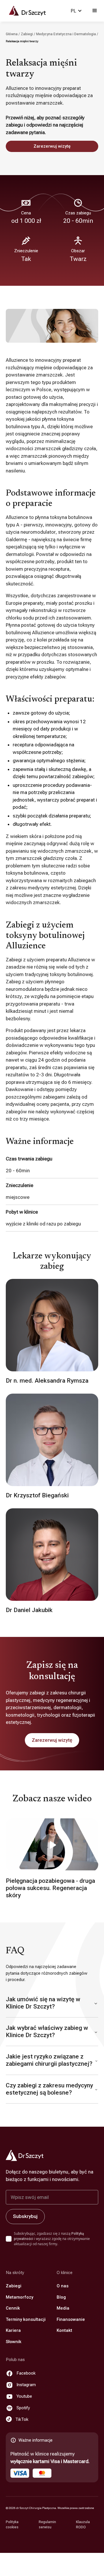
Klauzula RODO (83, 2525)
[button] (76, 11)
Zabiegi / (28, 34)
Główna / (13, 34)
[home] (25, 11)
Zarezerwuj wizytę (52, 146)
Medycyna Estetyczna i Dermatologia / (67, 34)
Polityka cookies (12, 2525)
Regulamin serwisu (47, 2525)
